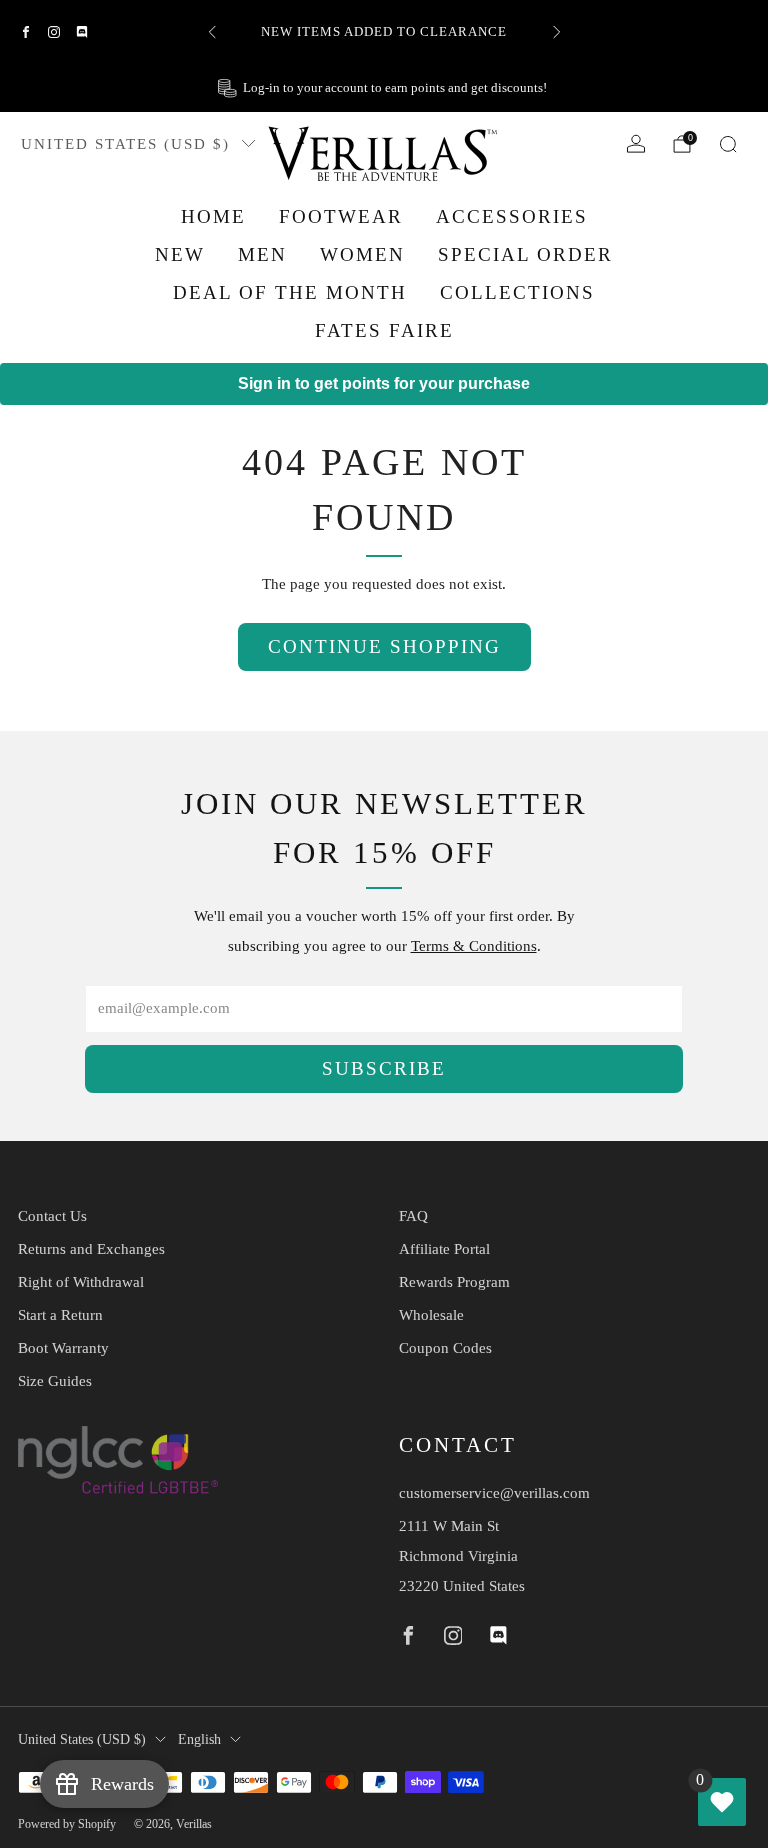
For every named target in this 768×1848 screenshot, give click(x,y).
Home (213, 216)
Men (262, 254)
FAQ (413, 1216)
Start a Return (60, 1315)
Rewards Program (454, 1282)
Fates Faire (384, 330)
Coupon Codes (445, 1348)
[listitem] (384, 32)
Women (362, 254)
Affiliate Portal (444, 1249)
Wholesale (431, 1315)
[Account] (636, 144)
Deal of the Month (290, 292)
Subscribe (384, 1068)
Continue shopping (384, 646)
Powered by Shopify (67, 1824)
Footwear (341, 216)
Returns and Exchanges (91, 1249)
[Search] (728, 144)
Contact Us (52, 1216)
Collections (517, 292)
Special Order (525, 254)
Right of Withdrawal (81, 1282)
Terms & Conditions (474, 946)
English (199, 1739)
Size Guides (55, 1381)
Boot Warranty (63, 1348)
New (180, 254)
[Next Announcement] (557, 32)
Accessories (512, 216)
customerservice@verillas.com (494, 1493)
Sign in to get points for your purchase (384, 383)
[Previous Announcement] (212, 32)
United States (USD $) (125, 143)
